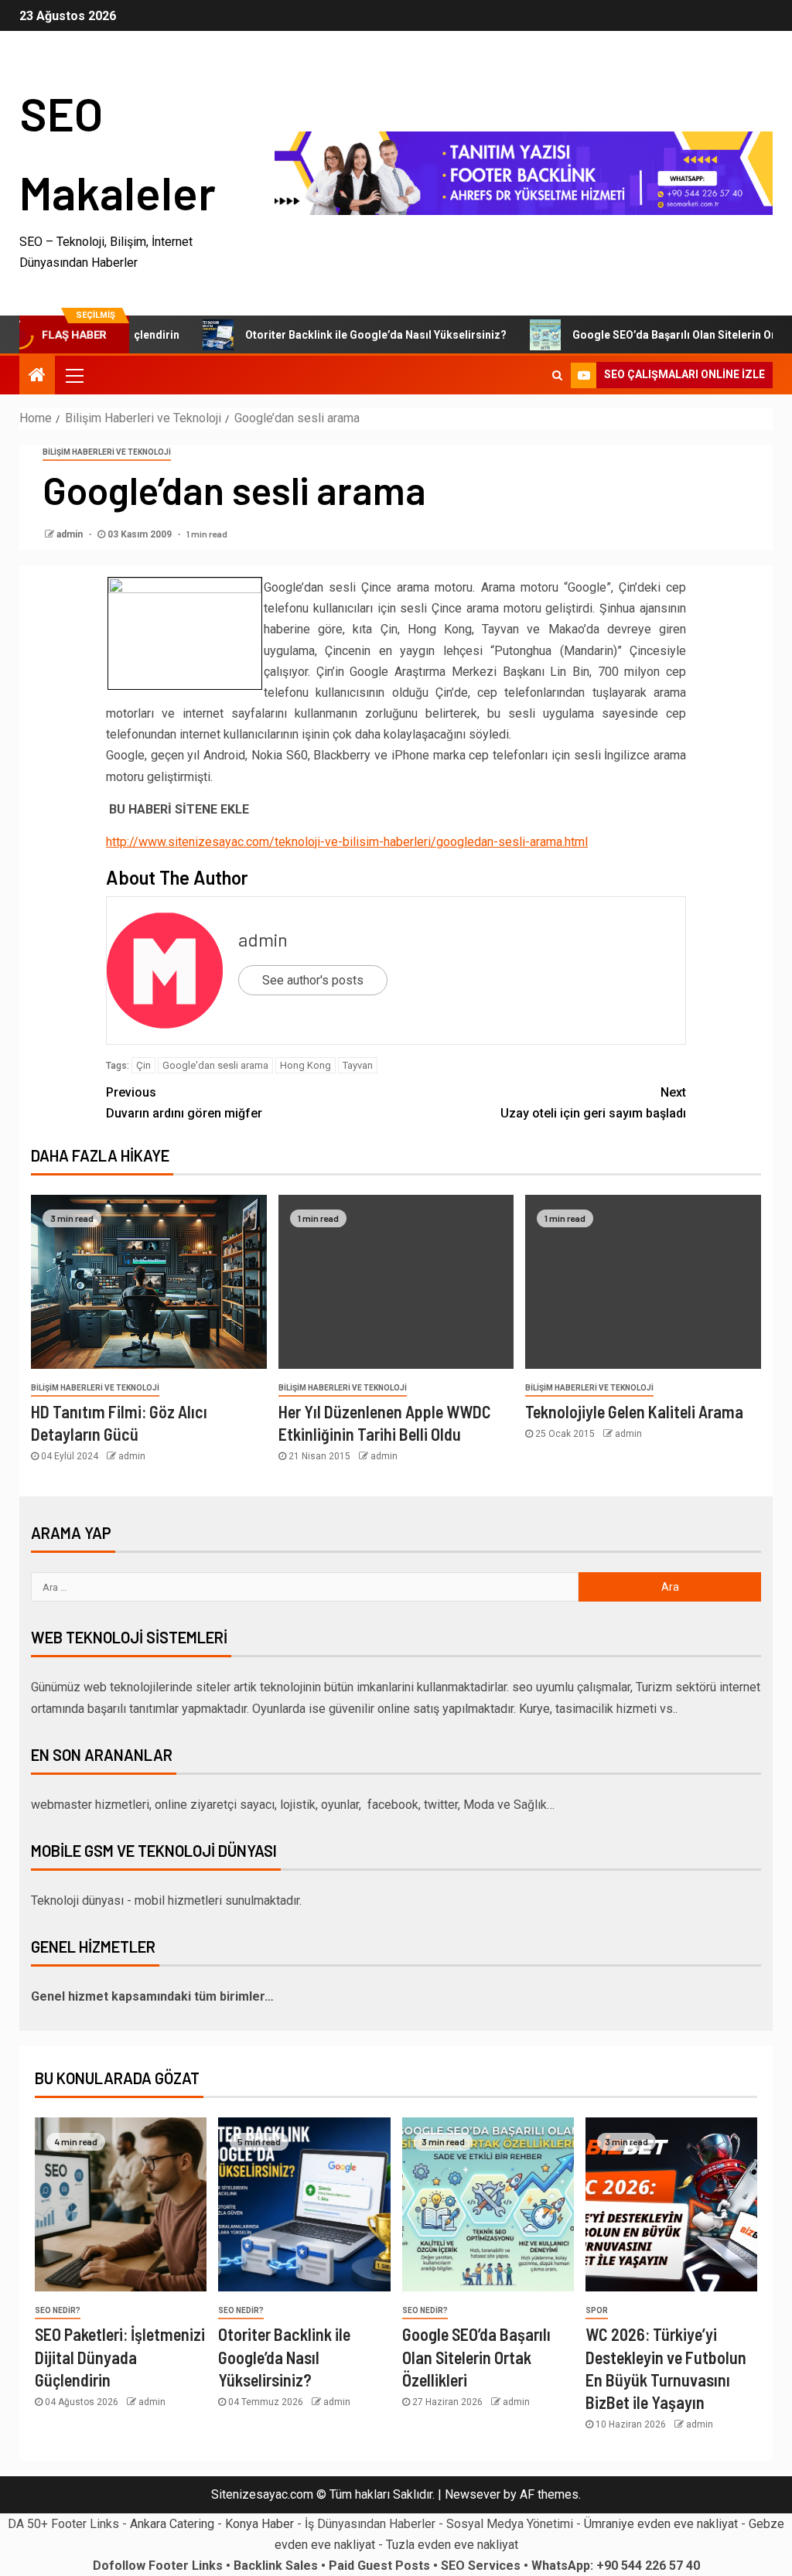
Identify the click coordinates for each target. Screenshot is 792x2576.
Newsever (473, 2494)
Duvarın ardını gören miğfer (184, 1103)
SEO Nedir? (58, 2310)
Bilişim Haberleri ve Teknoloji (107, 452)
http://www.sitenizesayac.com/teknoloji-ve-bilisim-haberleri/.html (347, 842)
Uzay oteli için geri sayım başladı (593, 1103)
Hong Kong (306, 1065)
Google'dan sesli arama (215, 1065)
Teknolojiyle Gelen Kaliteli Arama (634, 1411)
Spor (597, 2310)
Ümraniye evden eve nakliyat (661, 2524)
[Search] (557, 375)
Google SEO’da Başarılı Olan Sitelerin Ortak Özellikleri (476, 2357)
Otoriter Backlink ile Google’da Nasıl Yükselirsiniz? (336, 335)
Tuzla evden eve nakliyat (452, 2545)
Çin (143, 1065)
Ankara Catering (172, 2524)
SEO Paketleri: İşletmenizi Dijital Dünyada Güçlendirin (120, 2357)
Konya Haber (259, 2524)
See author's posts (313, 980)
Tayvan (358, 1065)
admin (71, 534)
